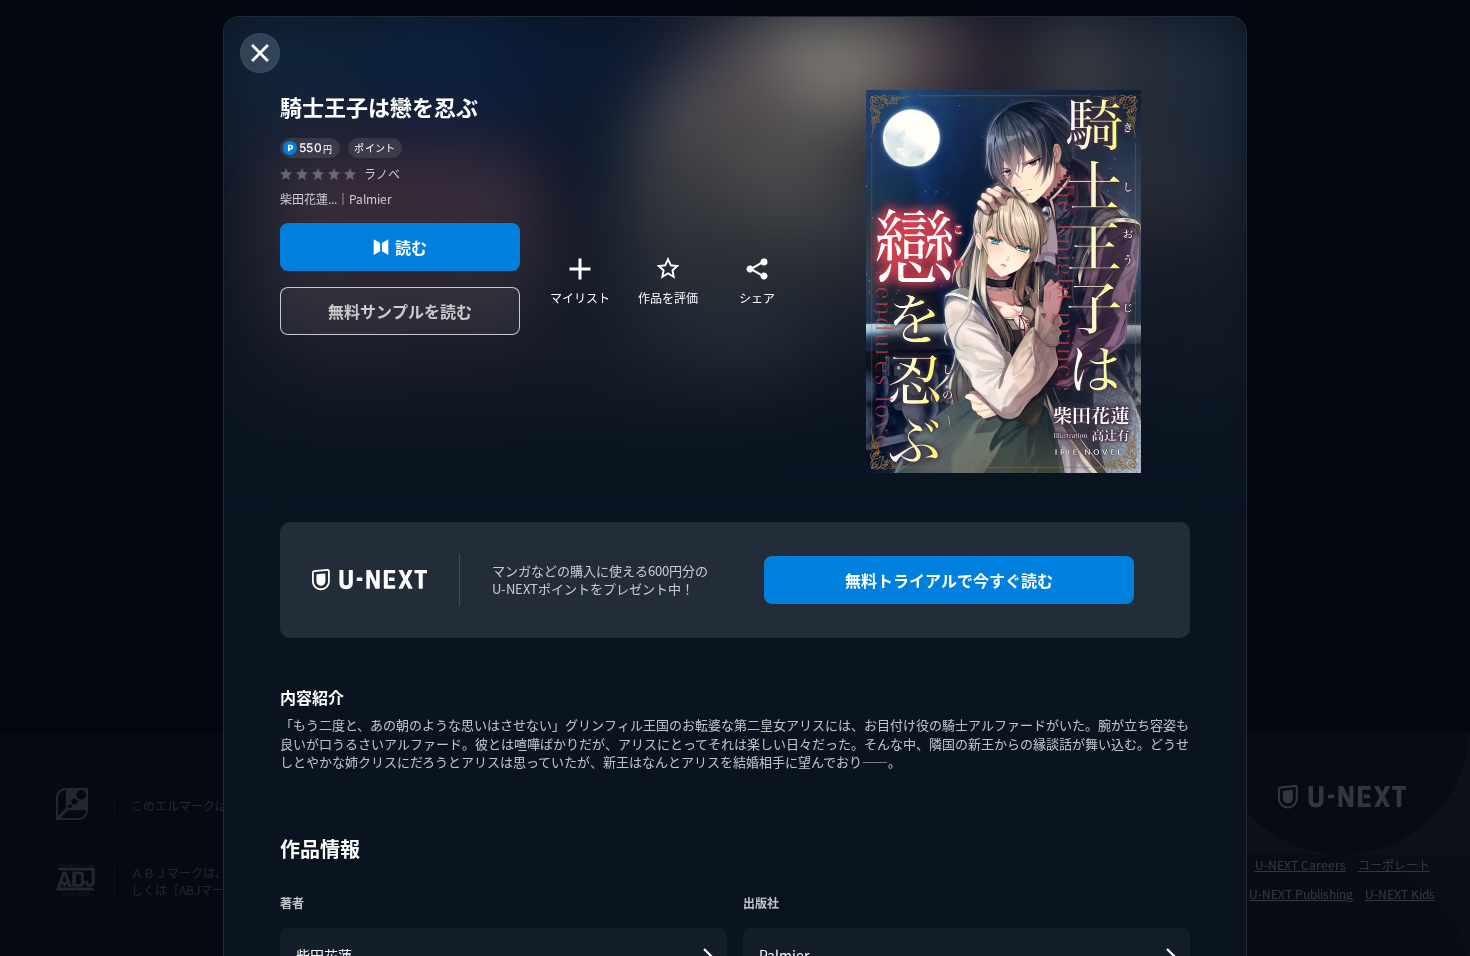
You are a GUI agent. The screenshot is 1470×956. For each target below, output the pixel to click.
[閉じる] (260, 53)
